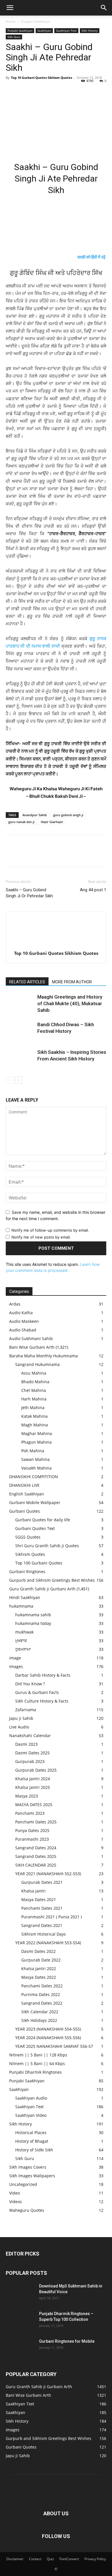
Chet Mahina (34, 1390)
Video (15, 2193)
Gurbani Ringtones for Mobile (67, 2341)
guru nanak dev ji (21, 822)
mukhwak (24, 1632)
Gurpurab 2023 (30, 1761)
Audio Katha (21, 1313)
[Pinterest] (38, 91)
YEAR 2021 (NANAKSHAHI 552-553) (48, 1874)
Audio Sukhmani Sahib (31, 1338)
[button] (10, 8)
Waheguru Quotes (27, 2210)
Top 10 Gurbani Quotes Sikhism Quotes (41, 78)
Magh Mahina (35, 1425)
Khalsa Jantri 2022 (39, 1969)
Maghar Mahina (37, 1433)
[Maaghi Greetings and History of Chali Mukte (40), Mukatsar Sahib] (20, 1004)
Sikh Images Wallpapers (32, 2176)
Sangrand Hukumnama (37, 1364)
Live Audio (19, 1727)
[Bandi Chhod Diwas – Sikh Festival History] (20, 1031)
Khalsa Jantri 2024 (33, 1779)
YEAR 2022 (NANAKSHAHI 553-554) (48, 1943)
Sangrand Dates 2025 (36, 1856)
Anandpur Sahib (35, 815)
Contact (35, 2559)
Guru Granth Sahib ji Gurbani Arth (42, 1589)
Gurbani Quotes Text (35, 1528)
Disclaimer (15, 2559)
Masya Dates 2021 (39, 1899)
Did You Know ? (30, 1684)
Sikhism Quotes (30, 1554)
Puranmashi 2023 (32, 1839)
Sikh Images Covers (28, 2167)
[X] (25, 91)
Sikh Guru (14, 37)
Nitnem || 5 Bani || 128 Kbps (38, 2055)
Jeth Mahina (33, 1408)
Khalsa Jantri (33, 1891)
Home (11, 21)
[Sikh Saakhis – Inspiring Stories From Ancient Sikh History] (20, 1059)
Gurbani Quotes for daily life (43, 1520)
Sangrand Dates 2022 (42, 2003)
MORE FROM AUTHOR (72, 982)
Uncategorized (23, 2184)
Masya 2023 (27, 1796)
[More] (65, 91)
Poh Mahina (33, 1451)
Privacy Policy (95, 2559)
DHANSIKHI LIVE (24, 1485)
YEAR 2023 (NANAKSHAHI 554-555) (48, 2029)
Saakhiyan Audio (31, 2098)
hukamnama (21, 1606)
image (15, 1658)
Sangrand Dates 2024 (36, 1848)
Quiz (50, 2559)
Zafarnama (26, 1710)
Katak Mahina (34, 1416)
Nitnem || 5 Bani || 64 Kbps (37, 2063)
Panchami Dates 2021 (42, 1908)
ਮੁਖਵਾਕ (21, 1641)
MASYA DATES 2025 (34, 1805)
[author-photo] (56, 945)
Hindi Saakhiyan (25, 1597)
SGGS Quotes (28, 1537)
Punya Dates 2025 (32, 1830)
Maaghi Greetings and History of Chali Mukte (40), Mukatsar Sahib (70, 1003)
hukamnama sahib (33, 1615)
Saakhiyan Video (31, 2115)
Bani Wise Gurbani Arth (32, 1347)
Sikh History (90, 30)
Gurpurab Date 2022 (41, 1960)
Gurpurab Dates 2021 (42, 1882)
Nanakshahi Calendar (30, 1736)
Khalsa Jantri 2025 (33, 1787)
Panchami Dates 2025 (36, 1822)
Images (16, 1666)
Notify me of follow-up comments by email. (50, 1230)
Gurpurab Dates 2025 (36, 1770)
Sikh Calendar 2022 (40, 2012)
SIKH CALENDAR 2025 (36, 1865)
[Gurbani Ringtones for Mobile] (20, 2348)
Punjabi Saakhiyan (35, 21)
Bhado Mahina (35, 1382)
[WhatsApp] (51, 91)
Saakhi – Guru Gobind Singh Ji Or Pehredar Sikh (29, 893)
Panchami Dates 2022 (42, 1986)
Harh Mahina (34, 1399)
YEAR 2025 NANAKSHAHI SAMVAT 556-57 (54, 2046)
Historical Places (31, 2133)
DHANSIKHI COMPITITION (34, 1477)
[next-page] (19, 1080)
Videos (16, 2202)
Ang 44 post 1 (93, 890)
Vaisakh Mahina (36, 1468)
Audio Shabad (23, 1330)
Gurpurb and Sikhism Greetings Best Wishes (52, 1580)
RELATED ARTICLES (27, 982)
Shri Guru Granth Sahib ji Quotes (47, 1546)
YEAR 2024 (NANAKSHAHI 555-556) (48, 2038)
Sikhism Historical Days (44, 1934)
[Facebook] (11, 91)
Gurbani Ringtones (27, 1572)
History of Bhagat (32, 2141)
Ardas (15, 1304)
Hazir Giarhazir (52, 822)
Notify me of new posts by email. (41, 1237)
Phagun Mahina (36, 1442)
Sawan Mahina (35, 1459)
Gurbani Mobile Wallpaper (35, 1502)
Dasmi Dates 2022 (38, 1951)
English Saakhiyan (27, 1494)
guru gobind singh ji (68, 815)
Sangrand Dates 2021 (42, 1925)
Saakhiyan (44, 30)
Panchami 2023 (30, 1813)
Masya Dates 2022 (39, 1977)
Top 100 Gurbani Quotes (39, 1563)
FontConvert (69, 2559)
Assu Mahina (34, 1373)
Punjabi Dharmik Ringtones (35, 2072)
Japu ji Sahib (21, 1718)
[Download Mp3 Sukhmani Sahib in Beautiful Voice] (20, 2293)
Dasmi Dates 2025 (32, 1753)
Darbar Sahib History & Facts (43, 1675)
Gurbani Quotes (25, 1511)
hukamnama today (33, 1623)
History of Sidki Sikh (34, 2150)
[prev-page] (9, 1080)
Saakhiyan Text (66, 30)
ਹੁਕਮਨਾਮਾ (23, 1649)
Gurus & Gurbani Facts (37, 1692)
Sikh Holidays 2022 (39, 2020)
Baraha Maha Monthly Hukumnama (44, 1356)
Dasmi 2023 (26, 1744)
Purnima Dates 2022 (41, 1994)
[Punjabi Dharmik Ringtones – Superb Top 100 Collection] (20, 2321)
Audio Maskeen (24, 1321)
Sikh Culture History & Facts (42, 1701)
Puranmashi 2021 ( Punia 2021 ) (52, 1917)
